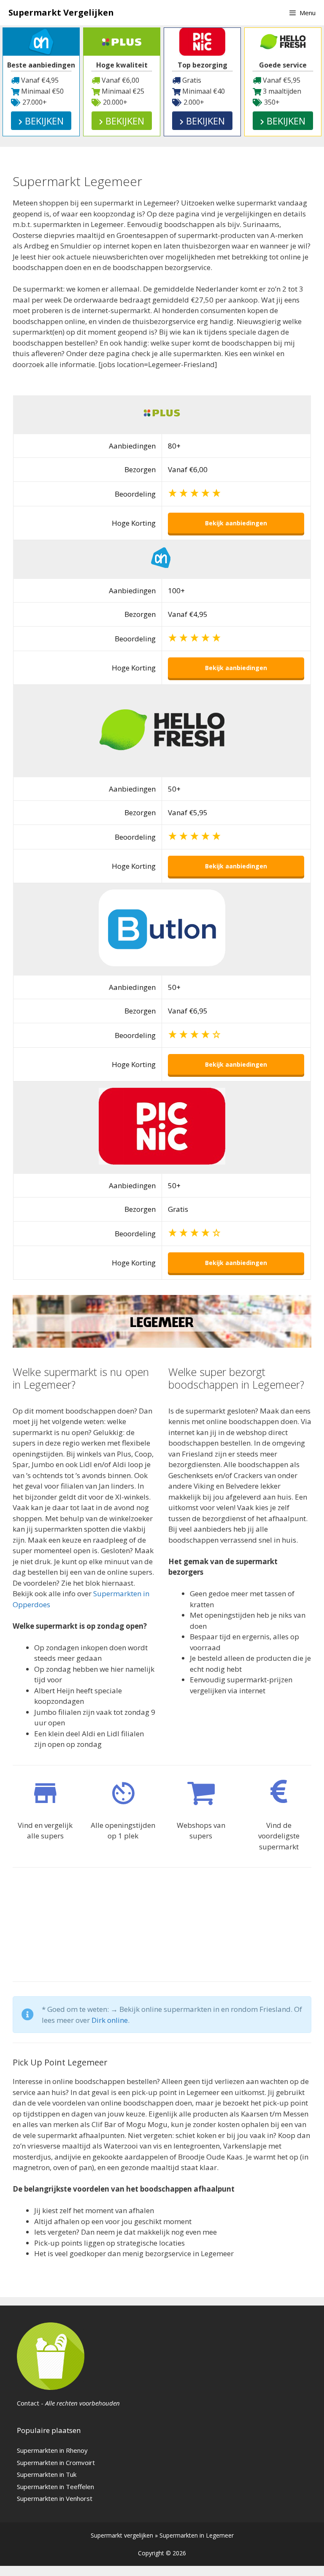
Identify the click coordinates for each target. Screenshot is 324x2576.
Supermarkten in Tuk (47, 2474)
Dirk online (110, 2020)
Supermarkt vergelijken (122, 2535)
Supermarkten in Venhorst (55, 2498)
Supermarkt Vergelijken (61, 12)
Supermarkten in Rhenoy (52, 2450)
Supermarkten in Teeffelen (55, 2487)
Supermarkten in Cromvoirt (56, 2462)
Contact (28, 2403)
